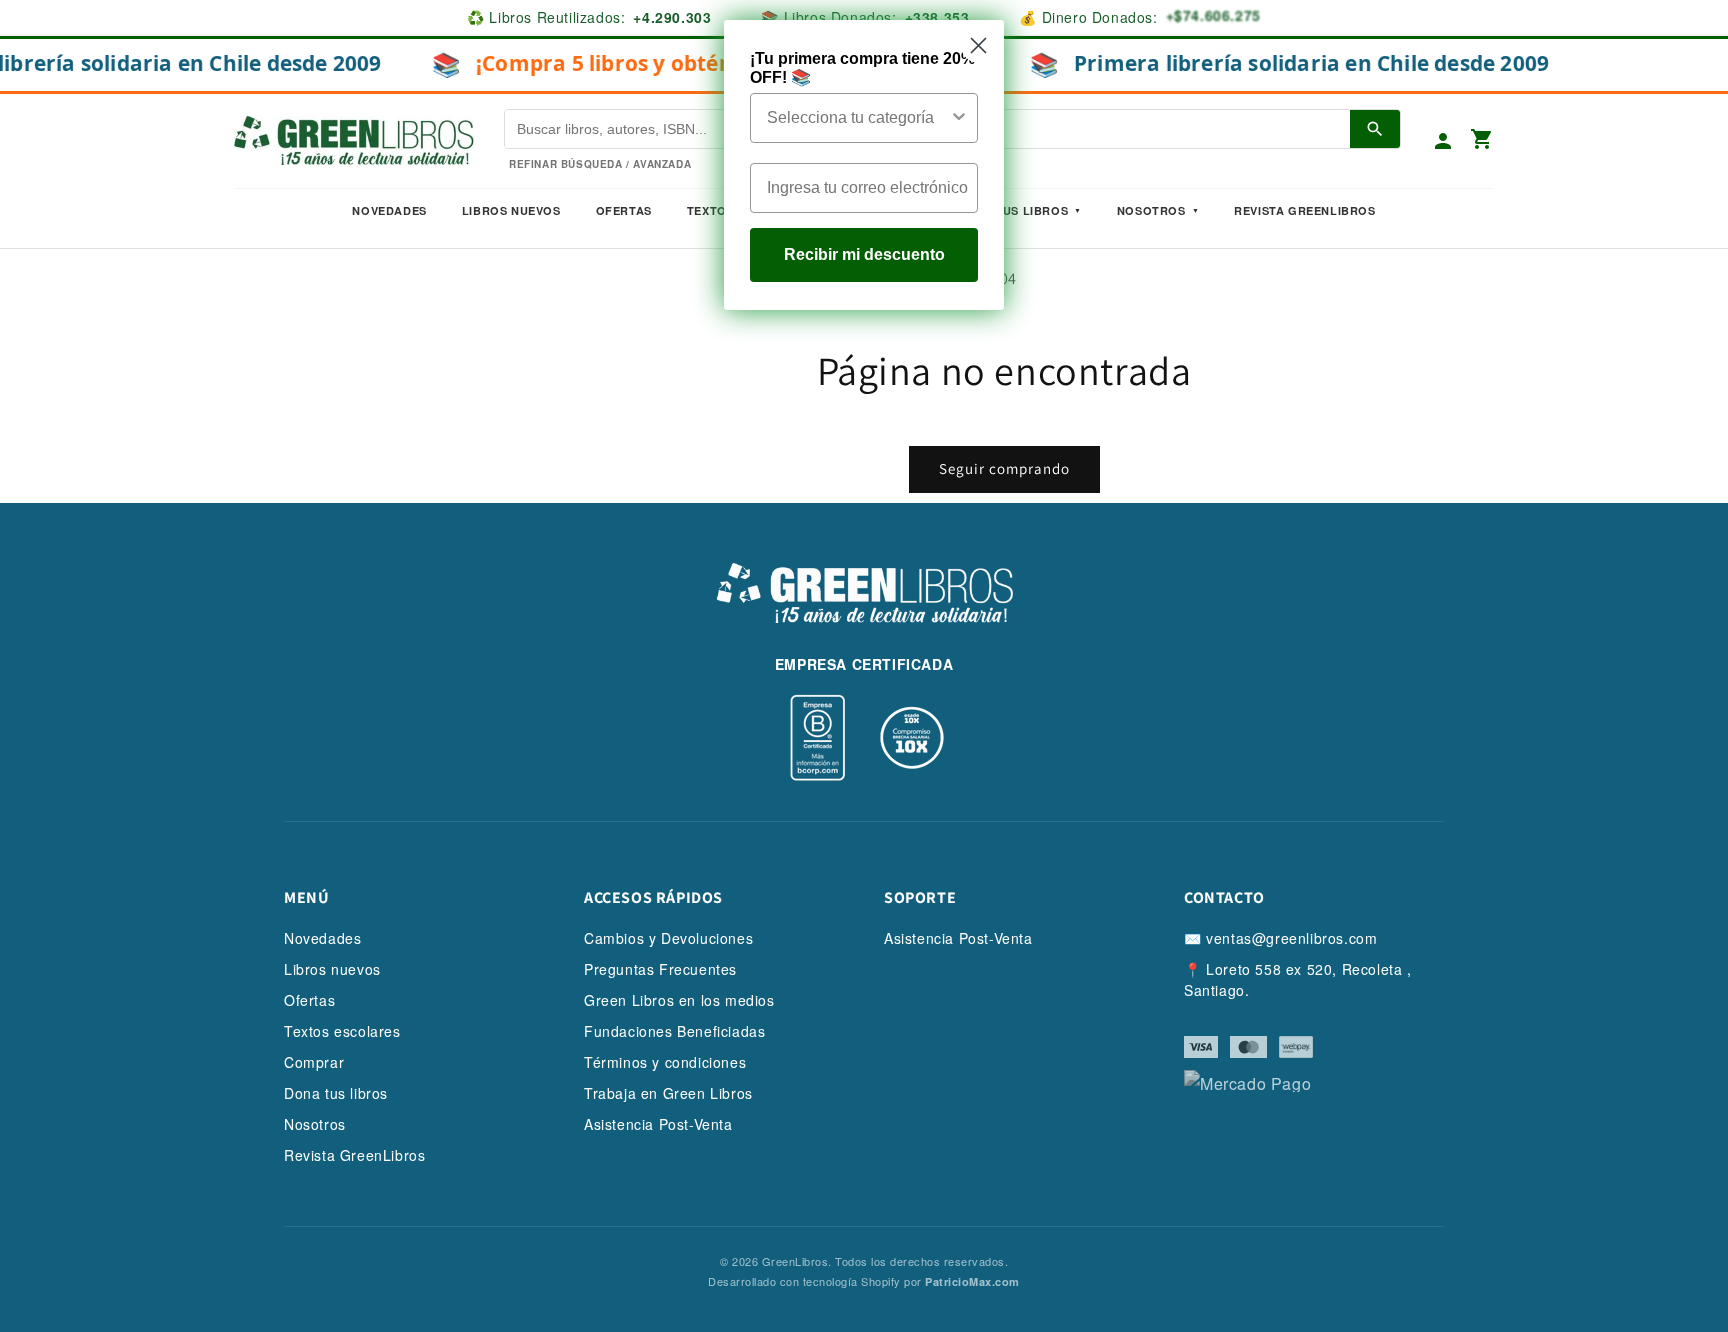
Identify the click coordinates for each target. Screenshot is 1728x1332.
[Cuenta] (1443, 141)
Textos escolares (342, 1031)
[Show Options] (959, 118)
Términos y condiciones (665, 1062)
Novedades (389, 210)
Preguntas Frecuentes (660, 969)
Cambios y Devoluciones (668, 938)
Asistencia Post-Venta (658, 1124)
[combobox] (858, 118)
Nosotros (1151, 210)
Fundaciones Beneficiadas (674, 1031)
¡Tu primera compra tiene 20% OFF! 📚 (862, 68)
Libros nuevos (511, 210)
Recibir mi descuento (864, 254)
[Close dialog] (978, 45)
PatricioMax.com (972, 1281)
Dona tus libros (336, 1093)
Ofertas (624, 210)
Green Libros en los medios (679, 1000)
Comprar (314, 1062)
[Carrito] (1482, 140)
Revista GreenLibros (1304, 210)
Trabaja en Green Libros (668, 1093)
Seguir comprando (1004, 468)
